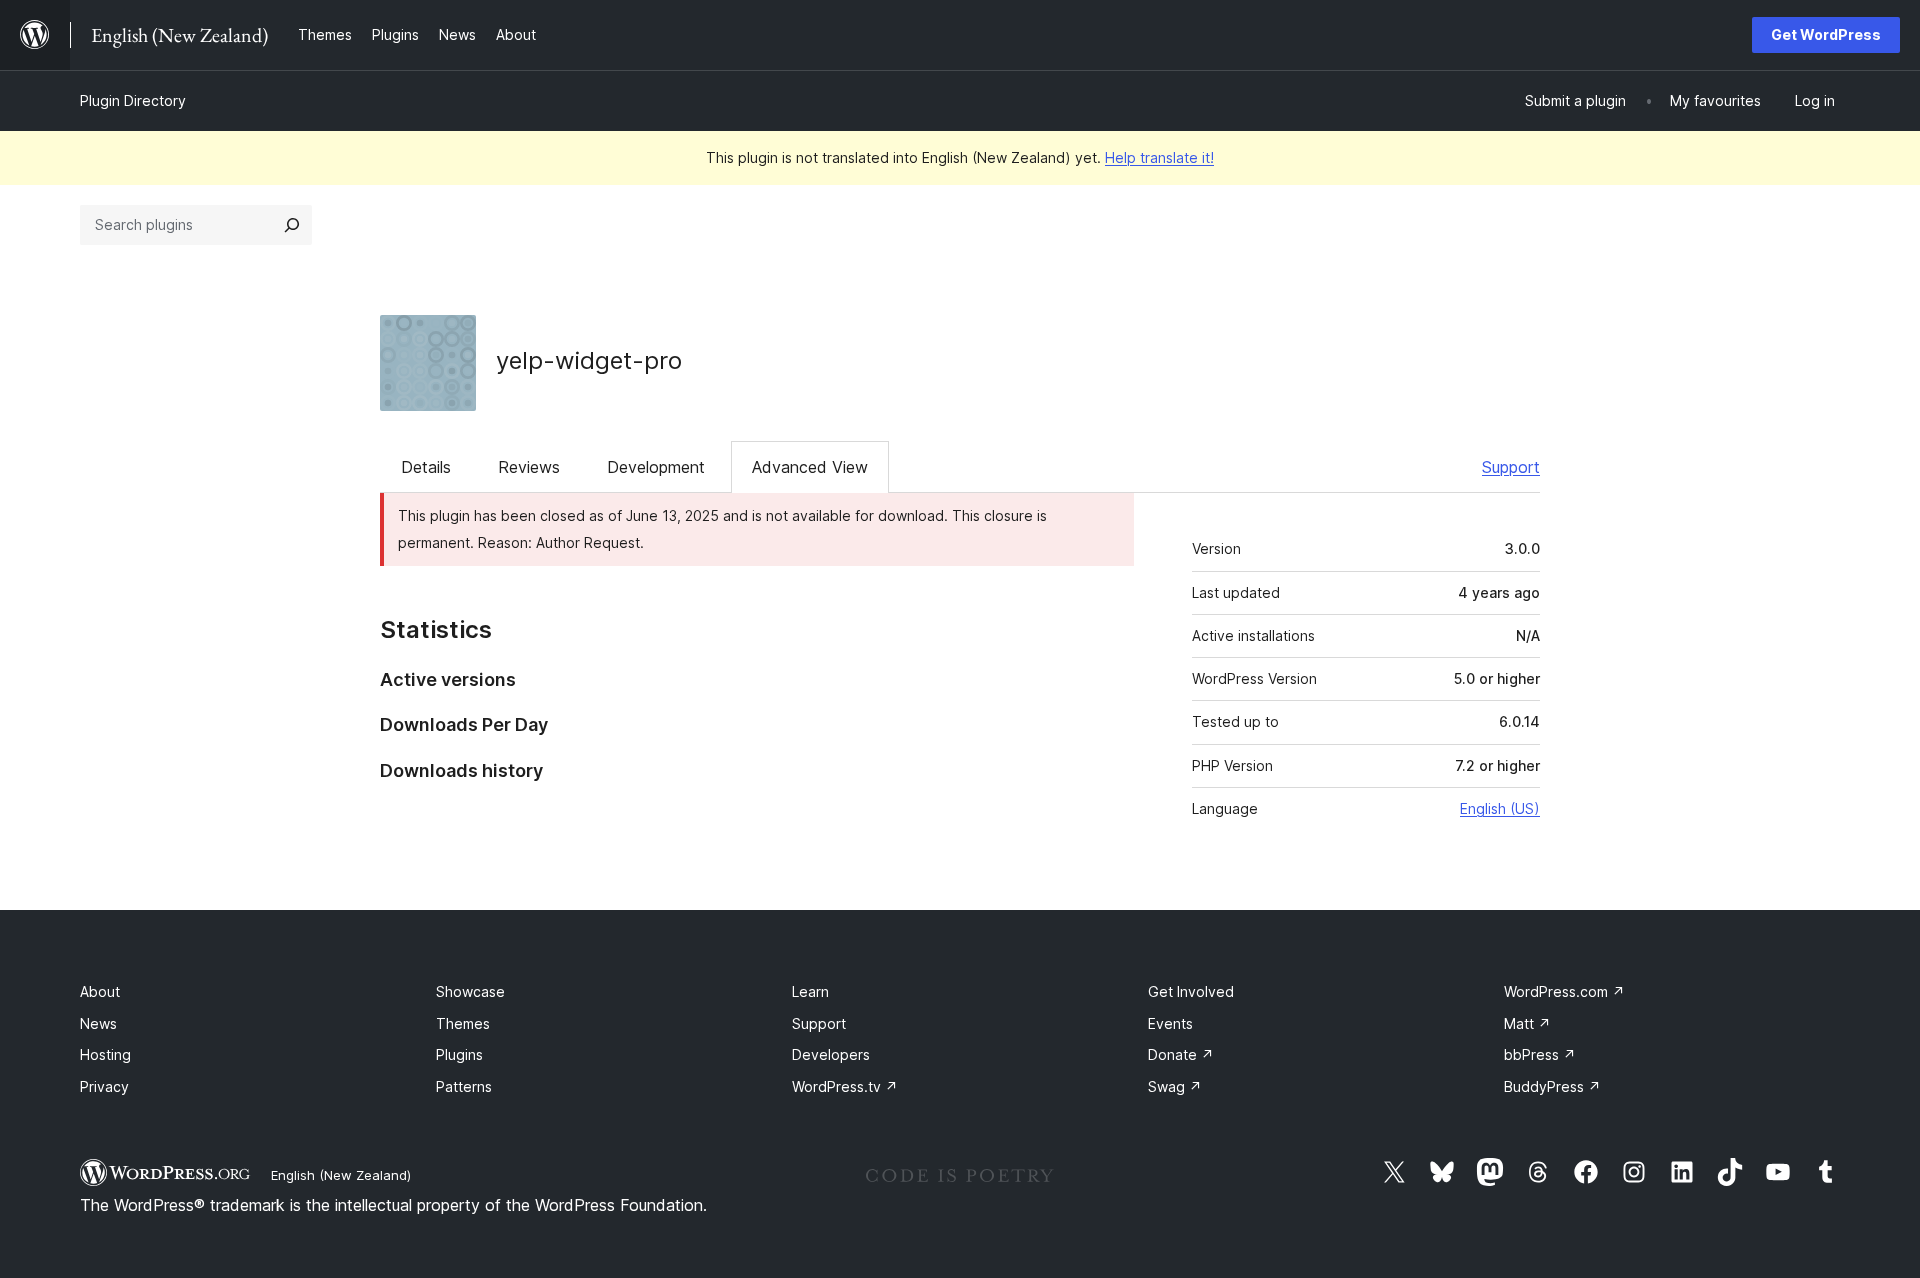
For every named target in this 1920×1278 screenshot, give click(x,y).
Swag (1175, 1086)
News (98, 1023)
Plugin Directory (133, 100)
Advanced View (810, 467)
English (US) (1500, 808)
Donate (1181, 1054)
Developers (831, 1054)
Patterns (464, 1086)
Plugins (459, 1054)
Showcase (470, 991)
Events (1170, 1023)
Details (426, 467)
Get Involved (1191, 991)
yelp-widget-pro (589, 360)
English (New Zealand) (341, 1175)
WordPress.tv (845, 1086)
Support (1511, 467)
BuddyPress (1552, 1086)
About (100, 991)
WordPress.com (1564, 991)
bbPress (1540, 1054)
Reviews (529, 467)
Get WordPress (1826, 34)
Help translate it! (1159, 157)
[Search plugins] (292, 225)
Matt (1527, 1023)
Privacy (104, 1086)
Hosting (105, 1054)
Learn (810, 991)
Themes (463, 1023)
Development (656, 467)
